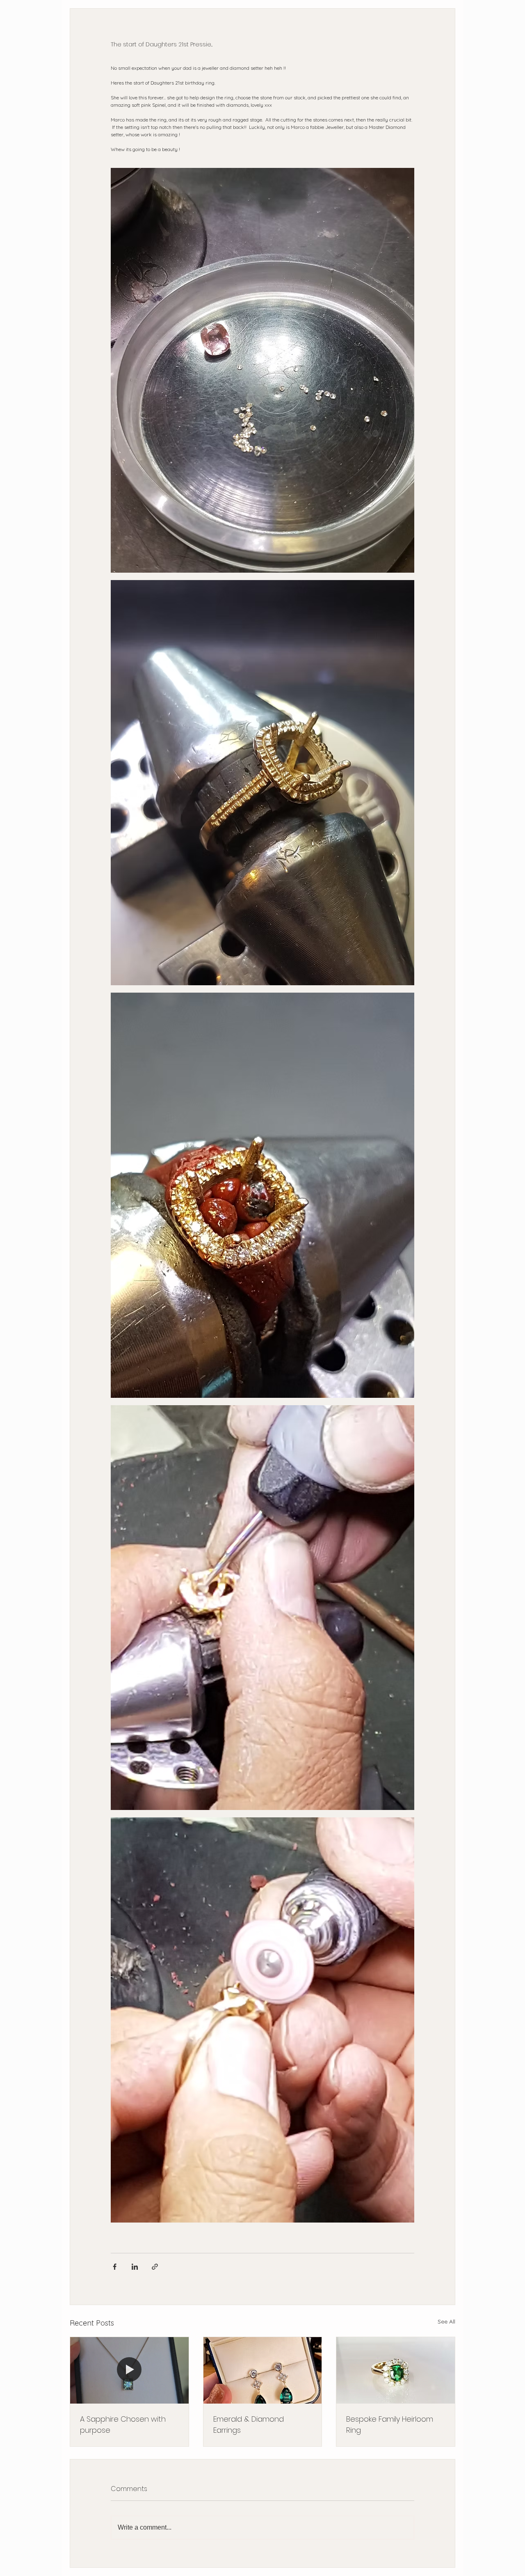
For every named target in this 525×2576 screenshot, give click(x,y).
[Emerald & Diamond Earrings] (263, 2370)
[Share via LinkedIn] (135, 2267)
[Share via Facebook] (115, 2267)
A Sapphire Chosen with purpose (123, 2425)
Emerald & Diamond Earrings (249, 2425)
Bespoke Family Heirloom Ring (390, 2425)
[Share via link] (155, 2267)
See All (446, 2321)
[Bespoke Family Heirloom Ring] (396, 2370)
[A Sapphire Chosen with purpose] (129, 2370)
